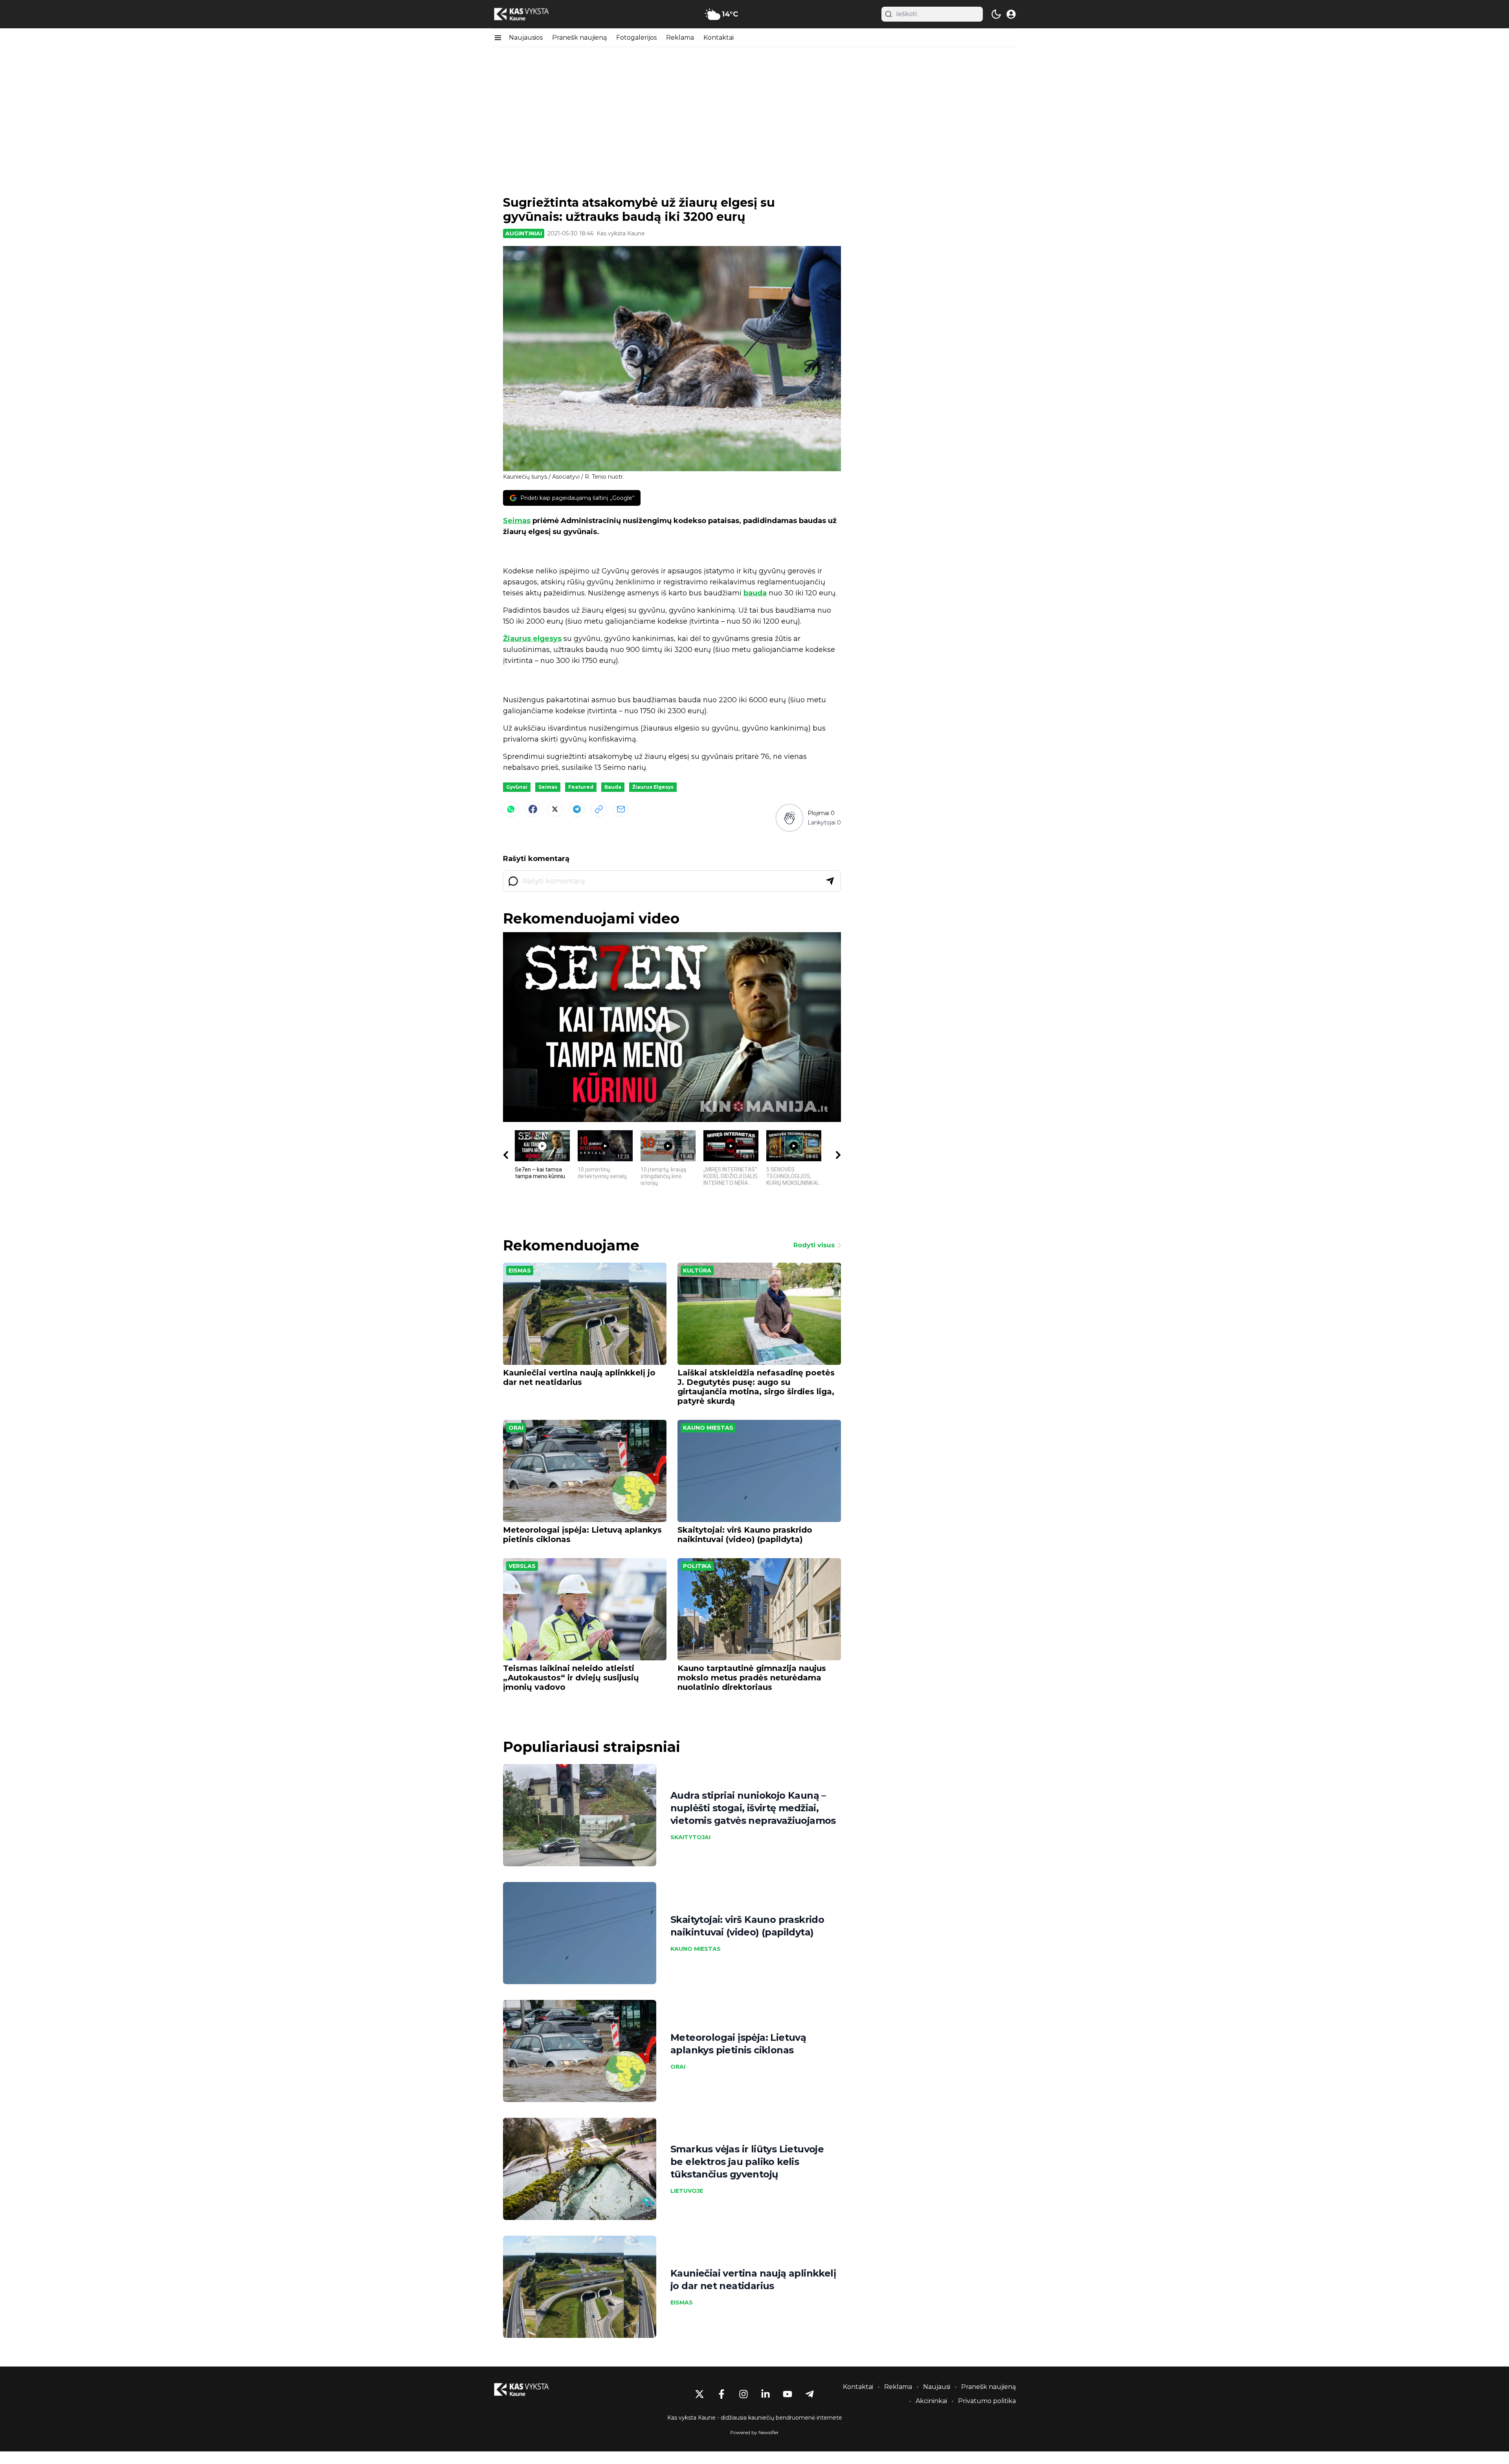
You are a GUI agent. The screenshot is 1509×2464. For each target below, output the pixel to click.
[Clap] (789, 818)
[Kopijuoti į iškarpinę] (599, 809)
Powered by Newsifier (754, 2432)
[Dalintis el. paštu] (621, 809)
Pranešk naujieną (579, 38)
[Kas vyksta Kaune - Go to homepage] (529, 2390)
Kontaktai (719, 38)
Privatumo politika (987, 2401)
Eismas (520, 1271)
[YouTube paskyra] (788, 2394)
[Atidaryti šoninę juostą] (498, 38)
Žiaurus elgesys (532, 639)
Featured (581, 787)
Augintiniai (524, 233)
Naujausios (526, 38)
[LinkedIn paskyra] (766, 2394)
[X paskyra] (699, 2394)
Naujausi (937, 2387)
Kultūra (697, 1271)
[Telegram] (577, 809)
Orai (516, 1428)
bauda (755, 593)
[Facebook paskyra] (721, 2394)
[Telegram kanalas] (810, 2394)
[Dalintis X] (555, 809)
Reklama (680, 38)
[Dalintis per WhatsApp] (511, 809)
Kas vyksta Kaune (621, 233)
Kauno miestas (708, 1428)
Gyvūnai (517, 787)
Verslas (522, 1566)
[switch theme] (996, 14)
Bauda (613, 787)
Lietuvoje (687, 2191)
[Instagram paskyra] (743, 2394)
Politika (697, 1566)
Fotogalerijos (636, 38)
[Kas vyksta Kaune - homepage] (529, 14)
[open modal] (1011, 14)
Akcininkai (931, 2401)
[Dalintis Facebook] (533, 809)
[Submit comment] (830, 881)
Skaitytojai (690, 1837)
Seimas (517, 521)
